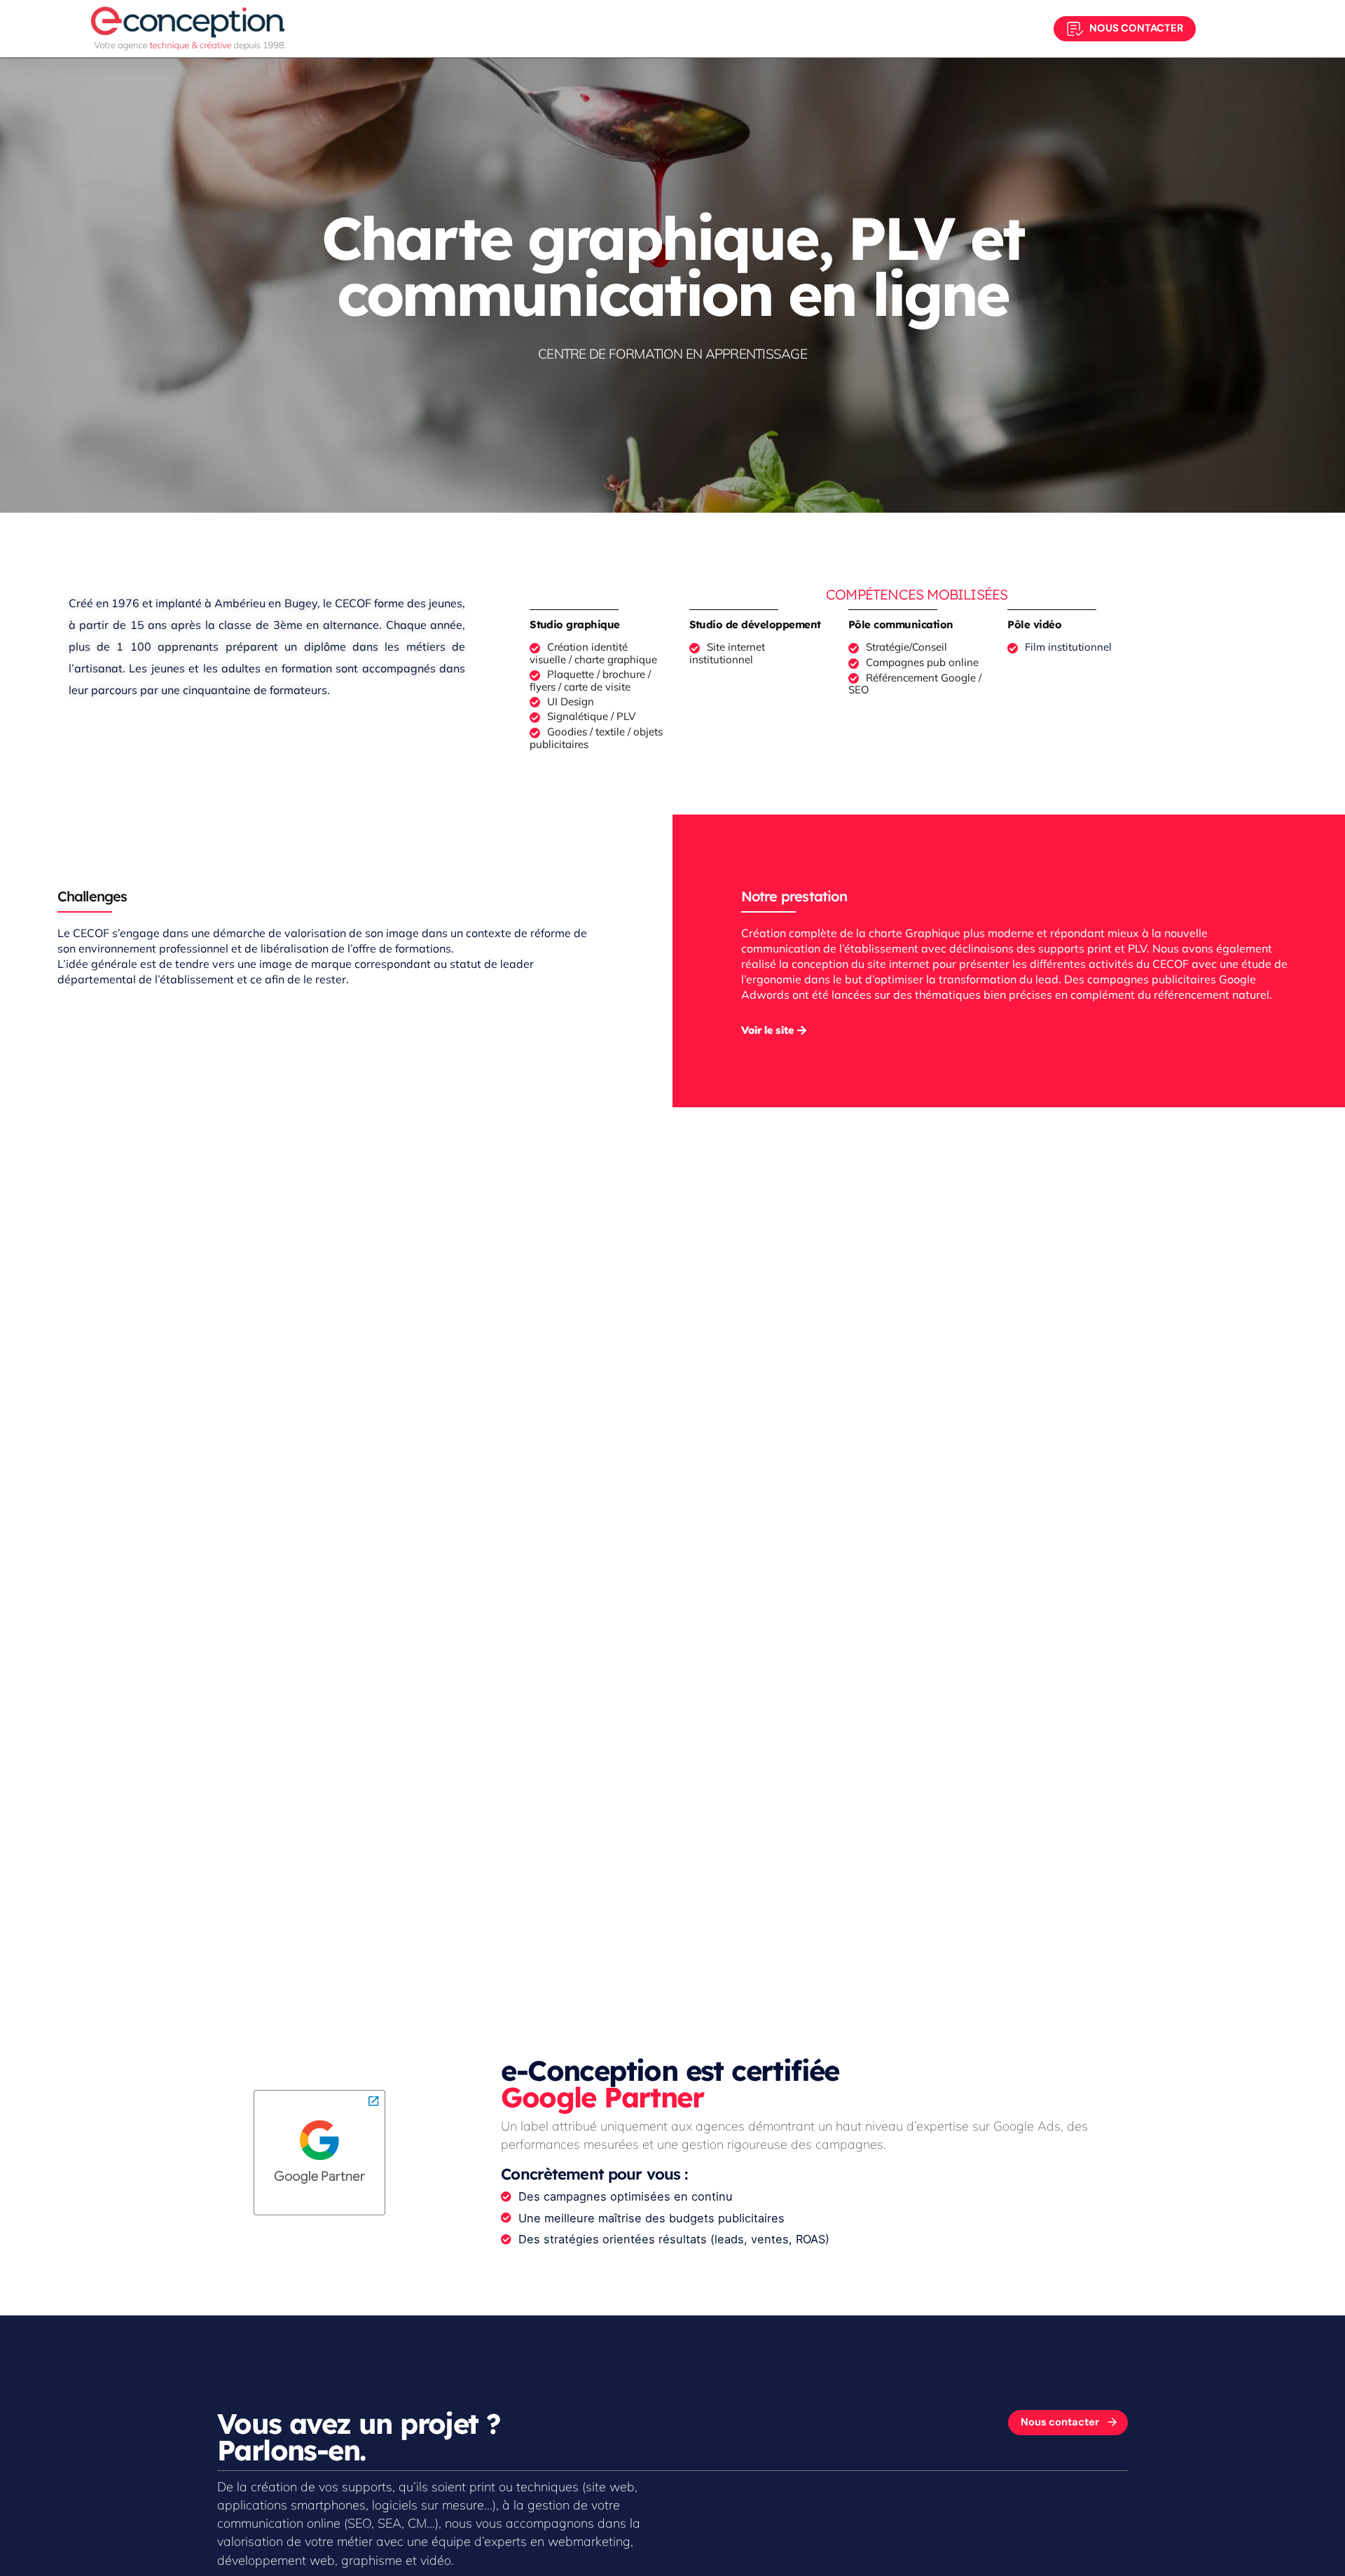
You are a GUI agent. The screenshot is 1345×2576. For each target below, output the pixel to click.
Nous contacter (1136, 28)
